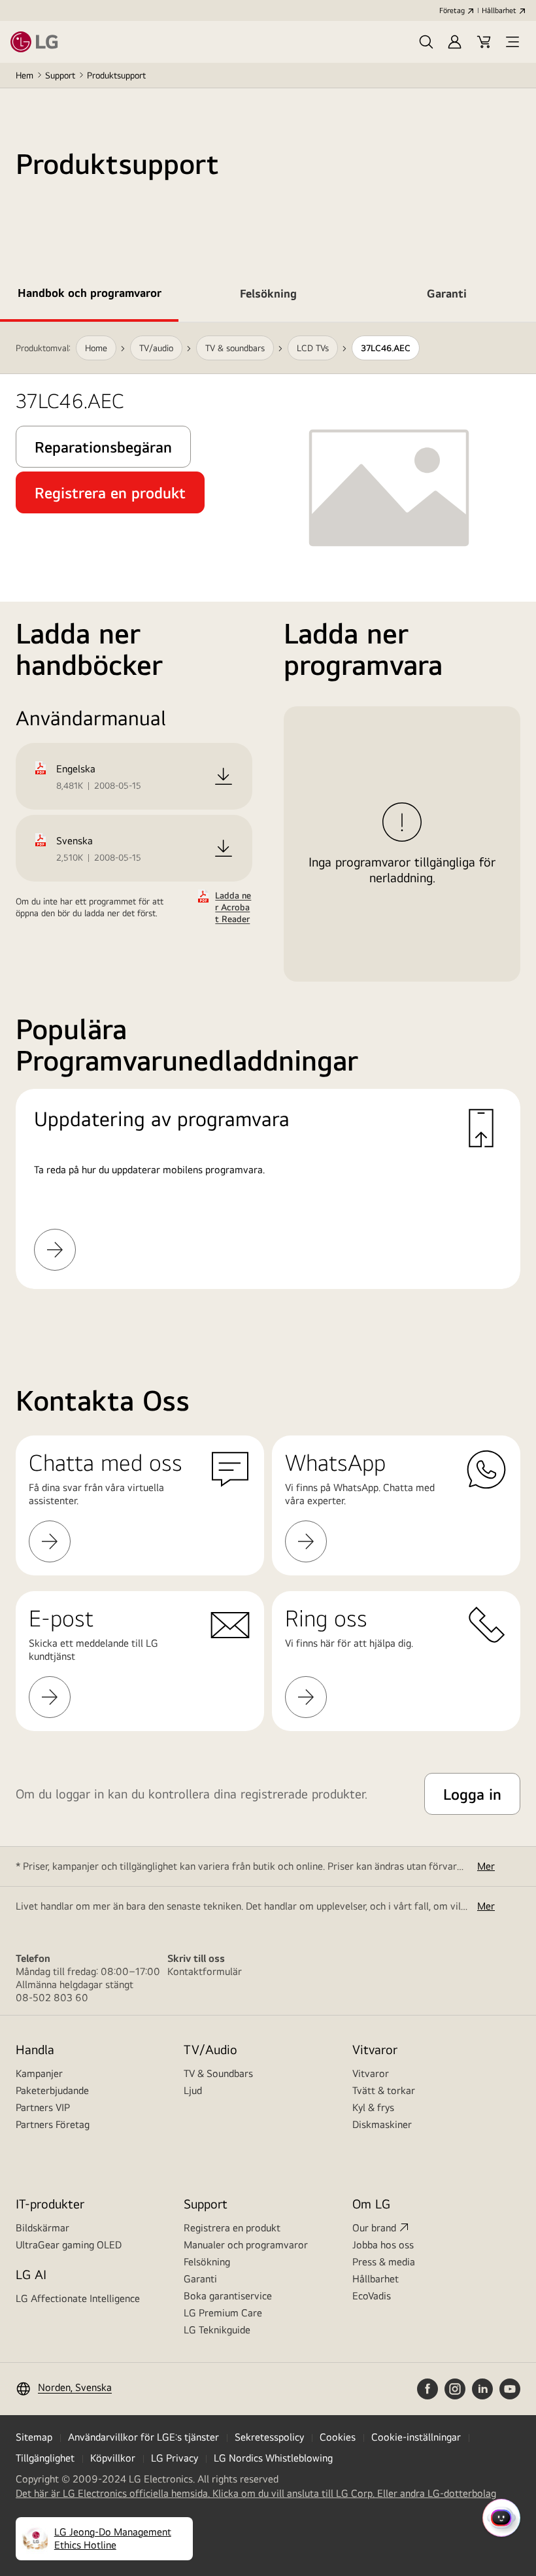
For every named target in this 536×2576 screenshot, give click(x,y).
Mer (486, 1866)
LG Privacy (175, 2458)
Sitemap (34, 2437)
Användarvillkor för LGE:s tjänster (143, 2437)
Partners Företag (53, 2124)
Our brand (374, 2228)
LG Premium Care (223, 2313)
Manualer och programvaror (246, 2245)
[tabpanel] (268, 821)
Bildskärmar (42, 2228)
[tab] (89, 296)
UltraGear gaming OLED (69, 2245)
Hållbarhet (499, 10)
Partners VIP (43, 2107)
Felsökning (207, 2262)
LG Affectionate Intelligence (78, 2298)
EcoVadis (372, 2296)
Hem (25, 75)
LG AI (31, 2274)
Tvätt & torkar (384, 2090)
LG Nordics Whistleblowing (273, 2458)
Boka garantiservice (228, 2296)
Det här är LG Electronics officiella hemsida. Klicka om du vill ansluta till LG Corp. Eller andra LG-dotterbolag (256, 2494)
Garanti (200, 2279)
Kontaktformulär (205, 1971)
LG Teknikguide (217, 2330)
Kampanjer (39, 2073)
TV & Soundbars (218, 2073)
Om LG (371, 2204)
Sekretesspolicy (269, 2437)
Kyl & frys (373, 2107)
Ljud (193, 2090)
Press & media (384, 2262)
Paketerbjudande (52, 2090)
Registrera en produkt (232, 2228)
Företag (452, 10)
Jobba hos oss (383, 2245)
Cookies (338, 2437)
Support (60, 75)
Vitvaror (371, 2073)
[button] (426, 42)
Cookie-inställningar (416, 2437)
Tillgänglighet (45, 2458)
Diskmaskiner (382, 2124)
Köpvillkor (113, 2458)
